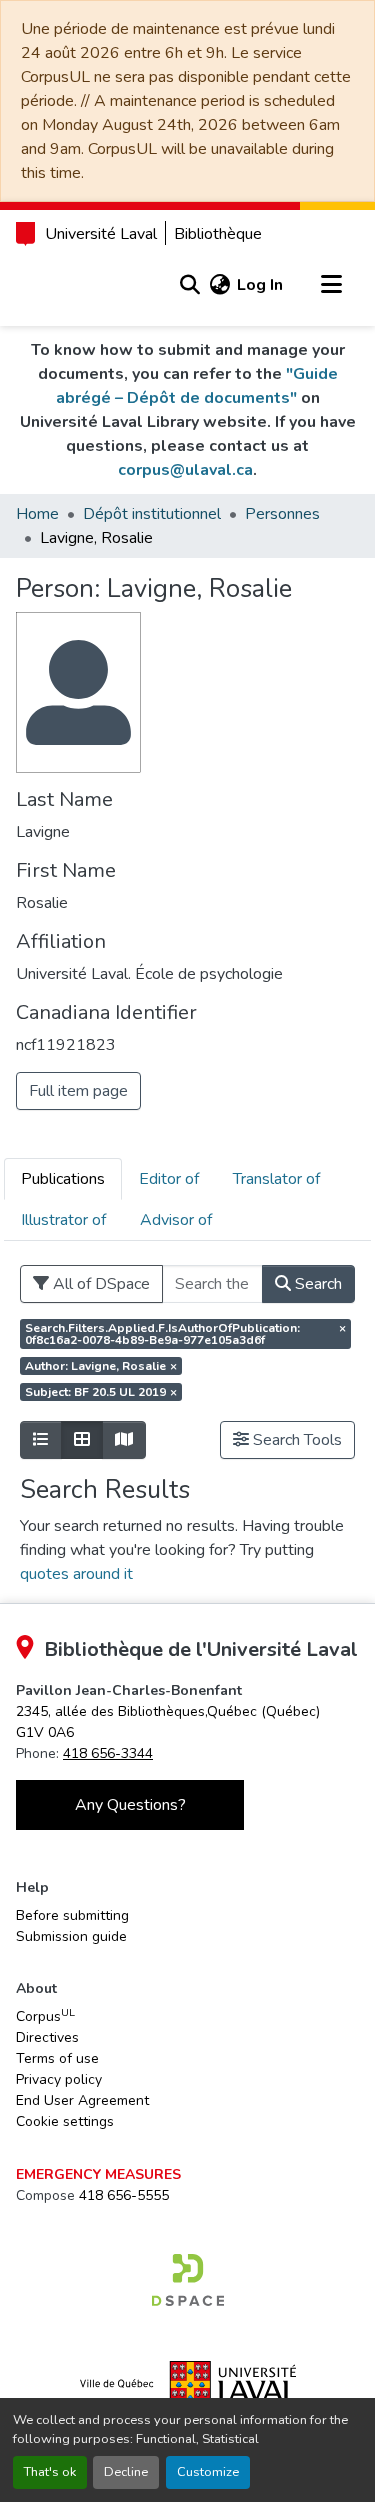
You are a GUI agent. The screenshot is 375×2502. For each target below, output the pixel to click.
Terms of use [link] (57, 2058)
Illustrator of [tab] (63, 1220)
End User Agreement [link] (82, 2100)
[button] (189, 285)
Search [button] (316, 1284)
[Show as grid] (82, 1440)
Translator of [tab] (276, 1179)
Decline (126, 2472)
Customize (208, 2472)
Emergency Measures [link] (98, 2174)
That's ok (50, 2472)
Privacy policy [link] (59, 2079)
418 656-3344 (108, 1753)
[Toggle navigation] (331, 285)
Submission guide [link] (71, 1936)
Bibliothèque (218, 234)
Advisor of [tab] (176, 1220)
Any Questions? (130, 1805)
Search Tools (295, 1440)
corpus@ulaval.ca (185, 470)
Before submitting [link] (72, 1915)
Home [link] (37, 514)
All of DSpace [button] (99, 1284)
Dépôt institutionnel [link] (152, 514)
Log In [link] (260, 285)
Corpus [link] (45, 2016)
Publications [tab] (63, 1179)
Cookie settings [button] (65, 2121)
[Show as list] (41, 1440)
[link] (188, 2280)
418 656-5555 (124, 2195)
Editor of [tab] (169, 1179)
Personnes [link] (282, 514)
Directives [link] (47, 2037)
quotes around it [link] (76, 1574)
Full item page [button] (78, 1091)
